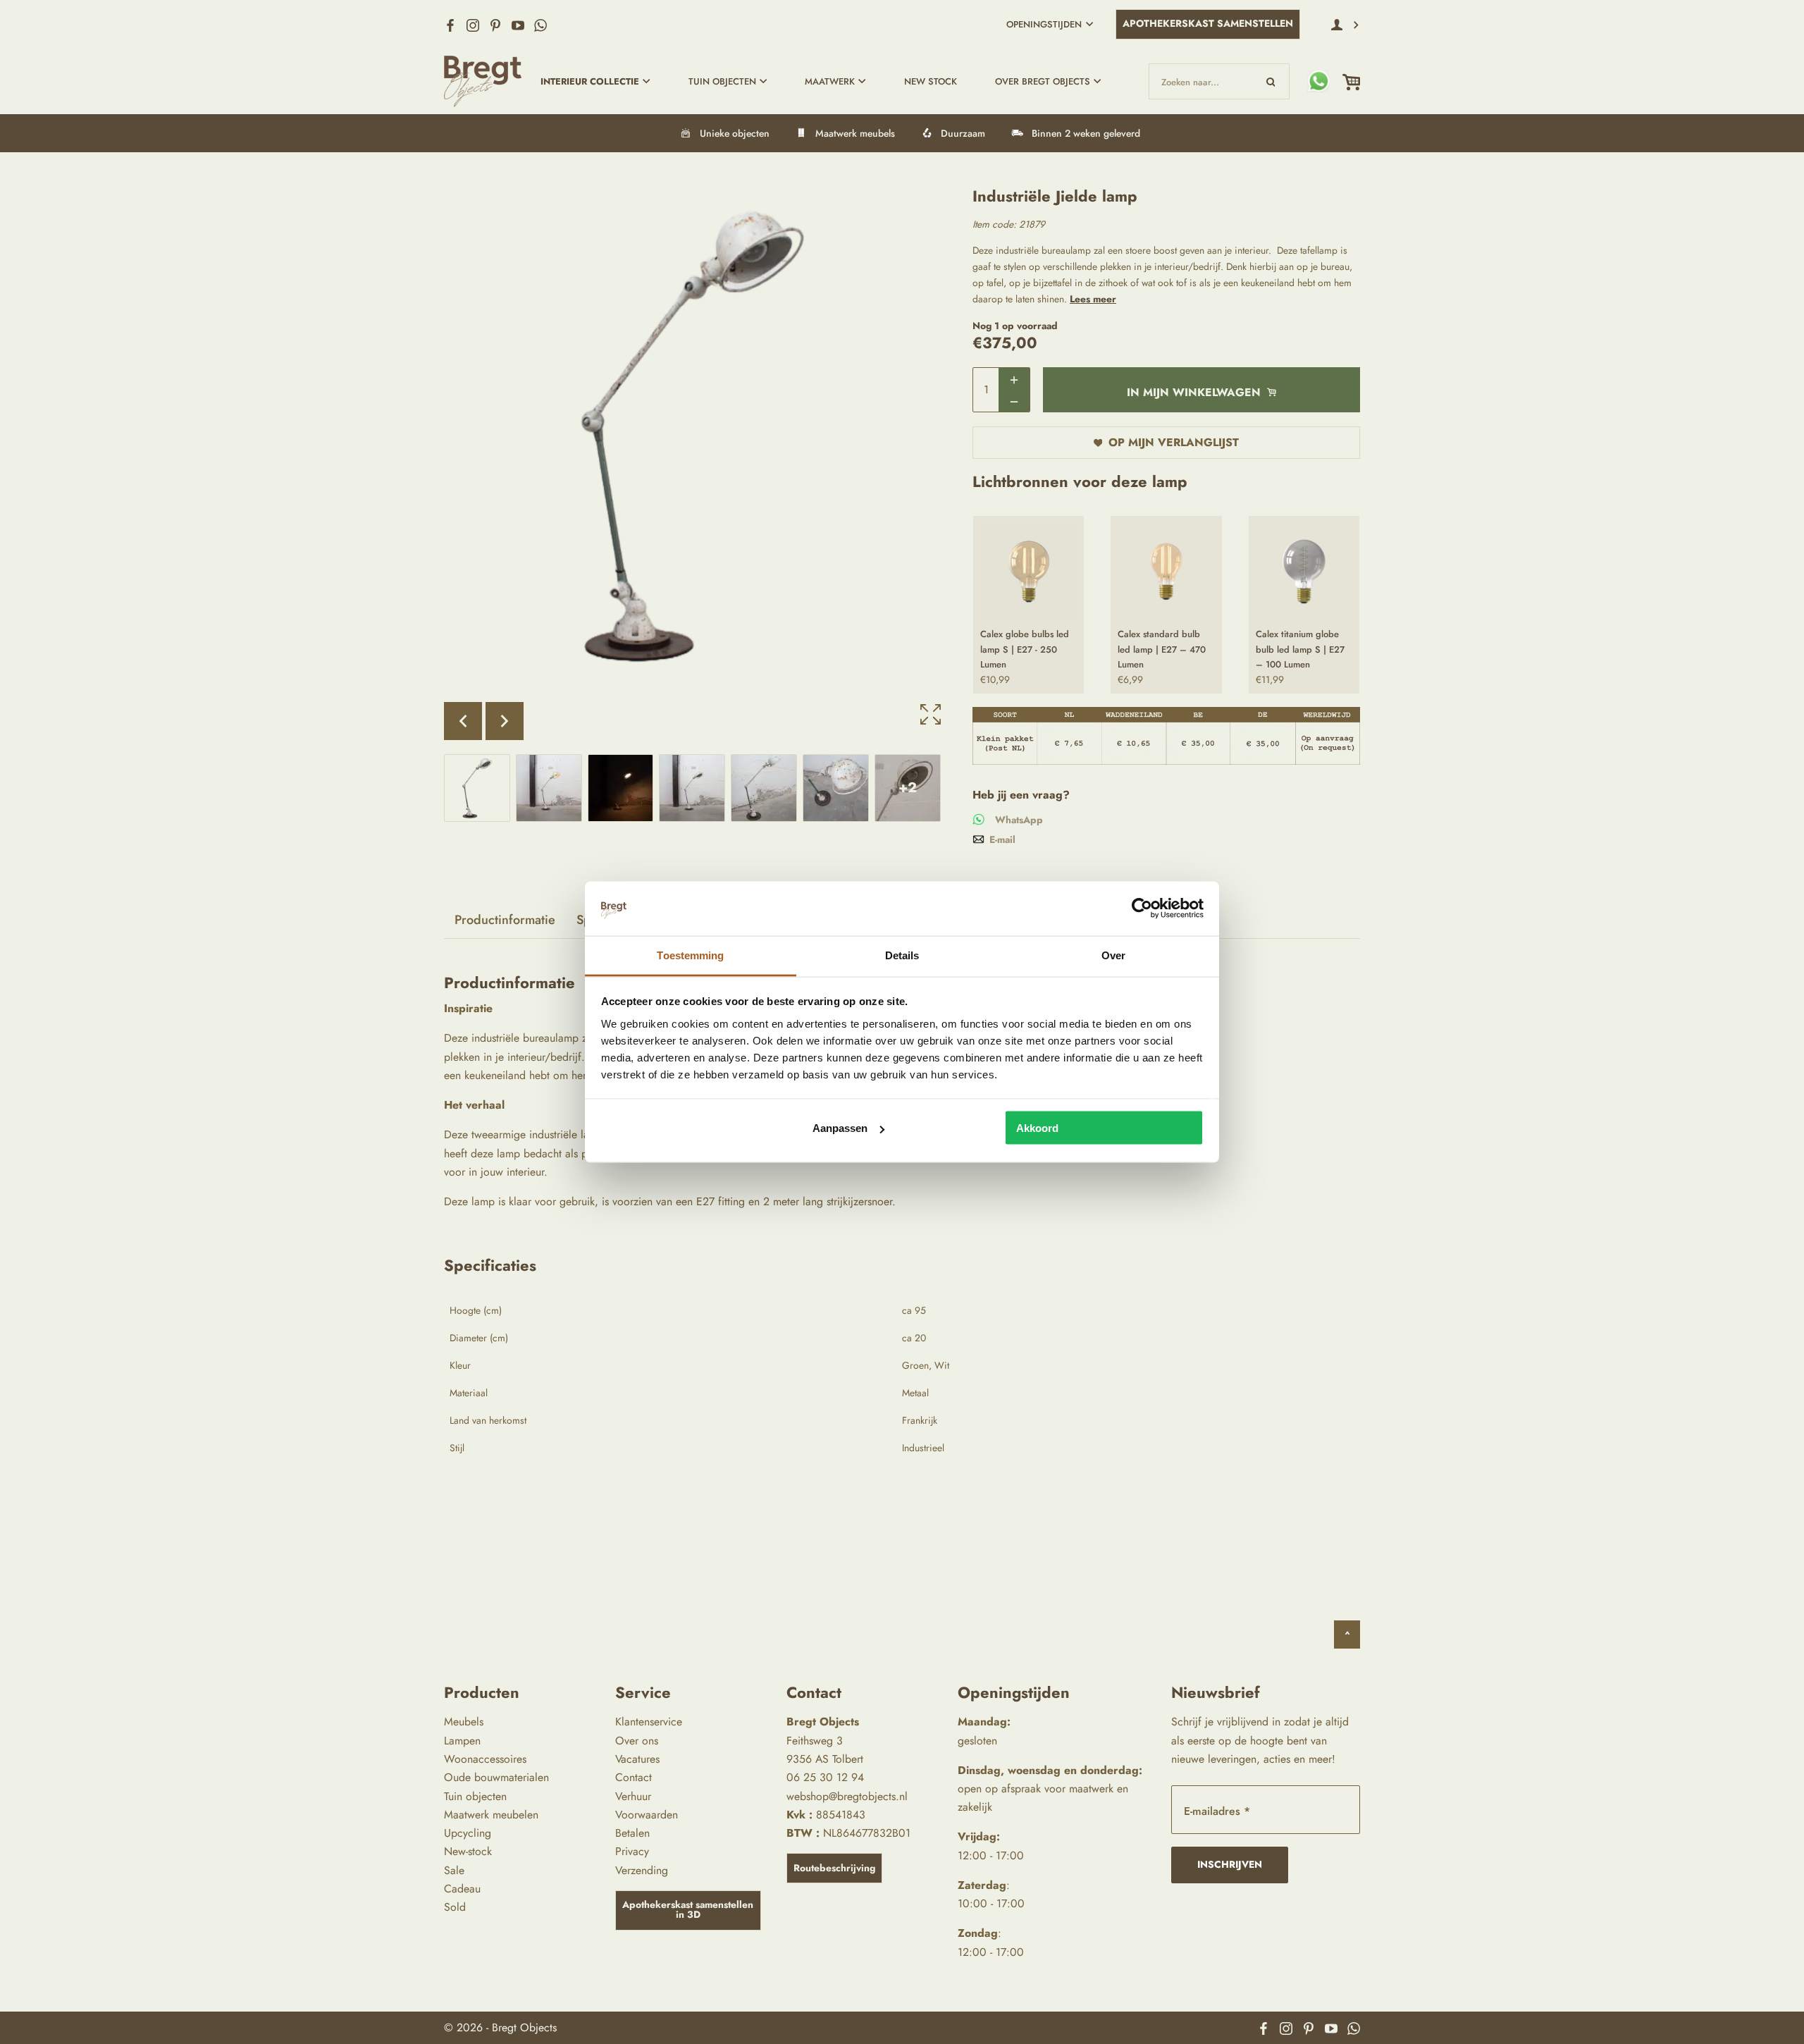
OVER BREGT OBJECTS (1043, 81)
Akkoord (1037, 1128)
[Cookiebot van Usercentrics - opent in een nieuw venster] (1142, 909)
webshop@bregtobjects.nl (847, 1796)
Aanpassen (840, 1128)
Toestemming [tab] (690, 955)
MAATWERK (830, 81)
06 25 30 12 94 (825, 1777)
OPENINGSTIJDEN (1044, 24)
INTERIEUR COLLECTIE (590, 81)
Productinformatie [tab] (505, 920)
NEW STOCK (931, 81)
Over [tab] (1113, 955)
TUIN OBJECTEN (722, 81)
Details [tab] (902, 955)
